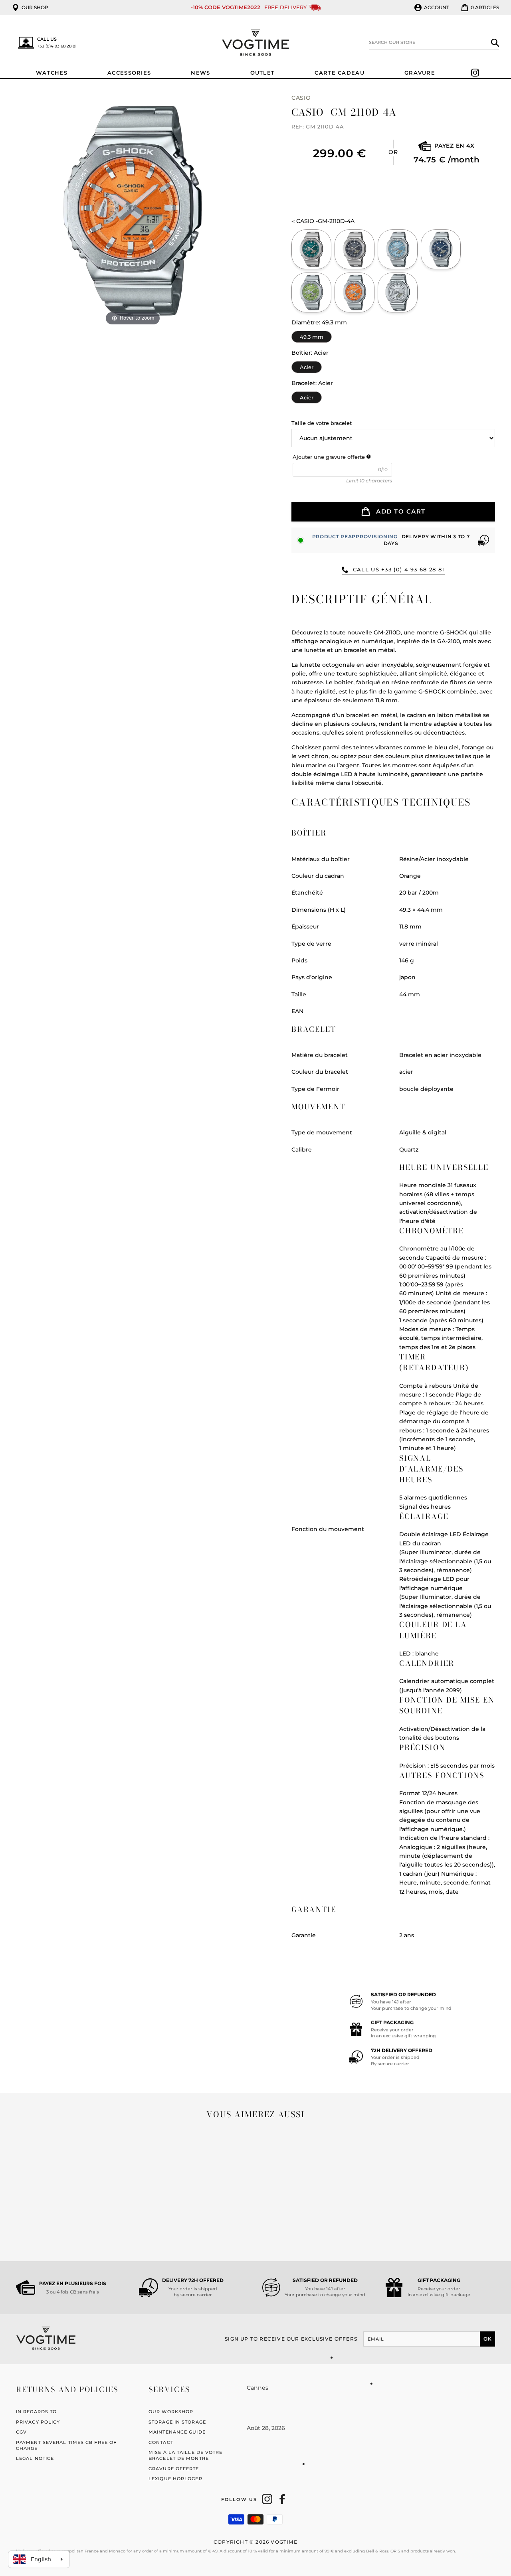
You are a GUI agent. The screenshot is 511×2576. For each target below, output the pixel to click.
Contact (161, 2442)
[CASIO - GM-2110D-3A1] (311, 249)
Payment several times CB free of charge (66, 2445)
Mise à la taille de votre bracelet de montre (185, 2455)
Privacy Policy (38, 2422)
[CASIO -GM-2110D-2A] (398, 249)
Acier (307, 366)
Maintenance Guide (177, 2432)
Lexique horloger (175, 2479)
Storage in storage (177, 2422)
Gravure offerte (174, 2469)
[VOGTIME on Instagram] (267, 2499)
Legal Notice (35, 2458)
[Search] (495, 42)
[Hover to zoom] (133, 210)
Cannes (257, 2388)
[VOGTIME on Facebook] (282, 2499)
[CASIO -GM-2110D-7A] (398, 292)
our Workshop (171, 2412)
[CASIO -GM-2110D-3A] (311, 292)
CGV (21, 2432)
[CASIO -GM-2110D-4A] (355, 292)
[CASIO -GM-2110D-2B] (441, 249)
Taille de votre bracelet (322, 423)
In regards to (36, 2412)
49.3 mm (312, 335)
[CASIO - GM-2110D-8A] (355, 249)
